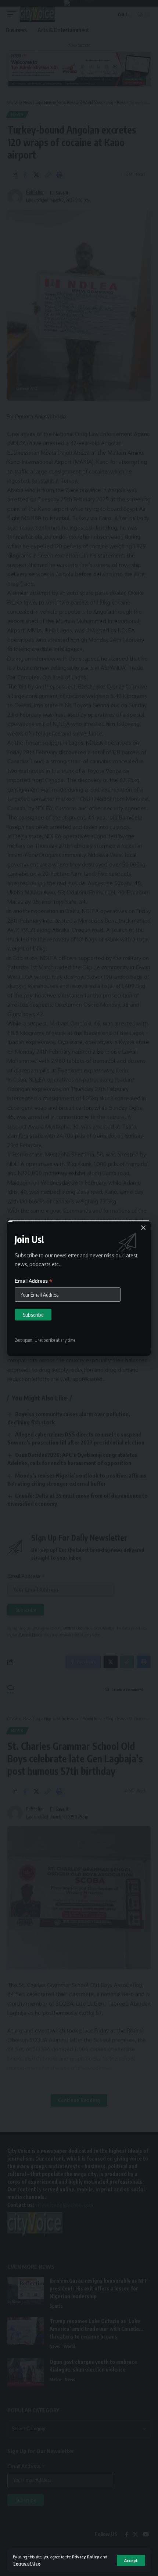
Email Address (33, 1281)
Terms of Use (26, 2563)
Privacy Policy (86, 2557)
